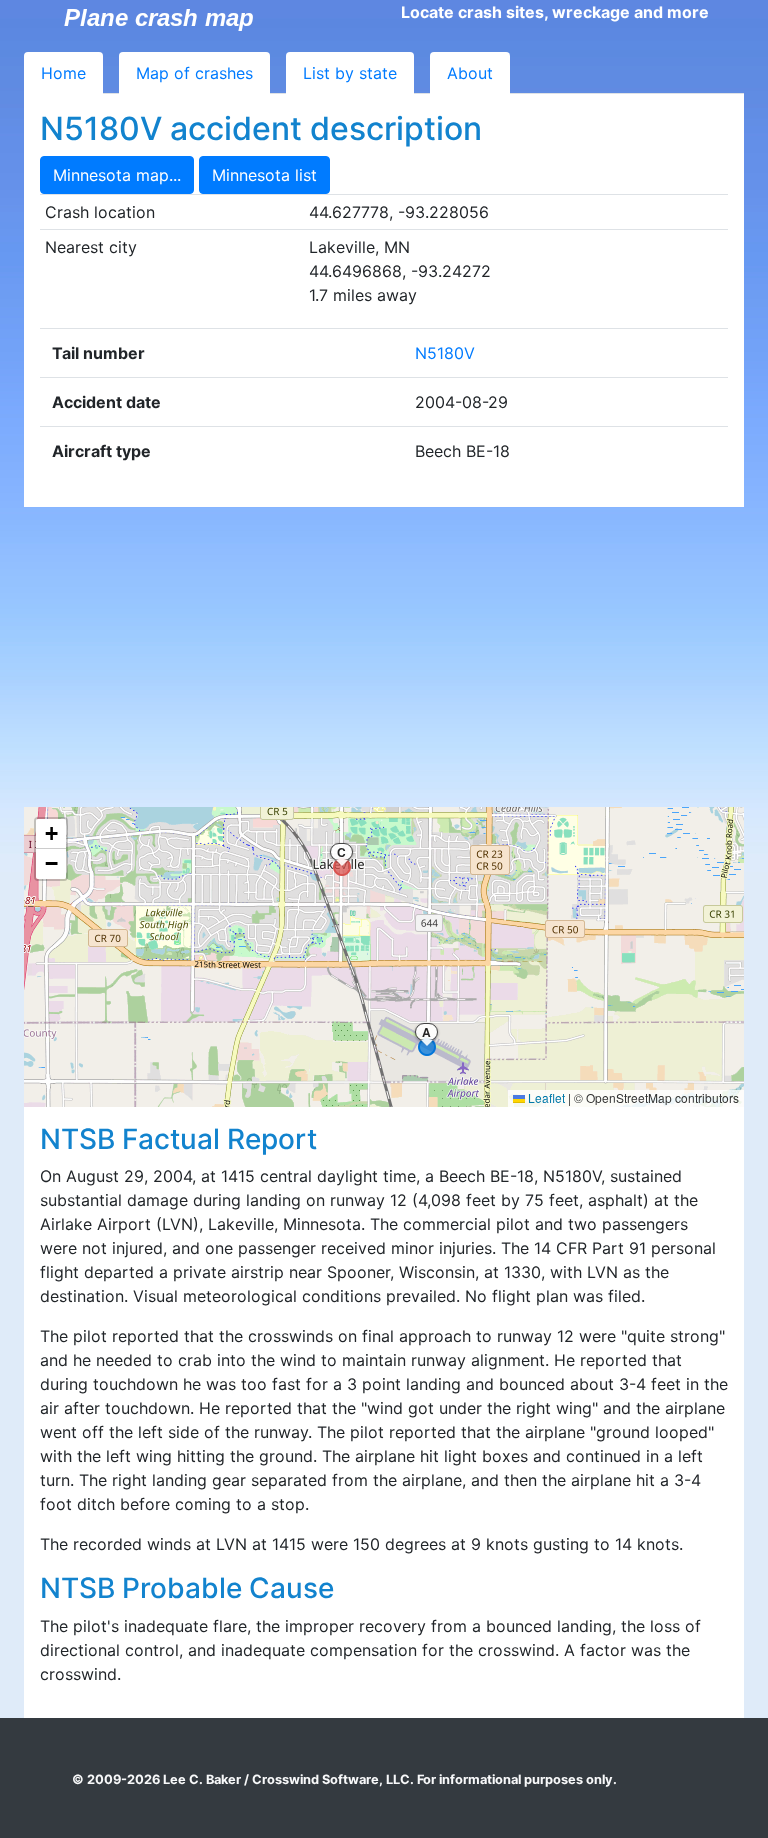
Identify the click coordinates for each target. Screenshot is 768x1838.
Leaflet (545, 1097)
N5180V (445, 353)
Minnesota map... (117, 175)
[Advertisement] (384, 657)
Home (63, 73)
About (470, 73)
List (350, 73)
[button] (51, 834)
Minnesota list (264, 175)
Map (194, 73)
